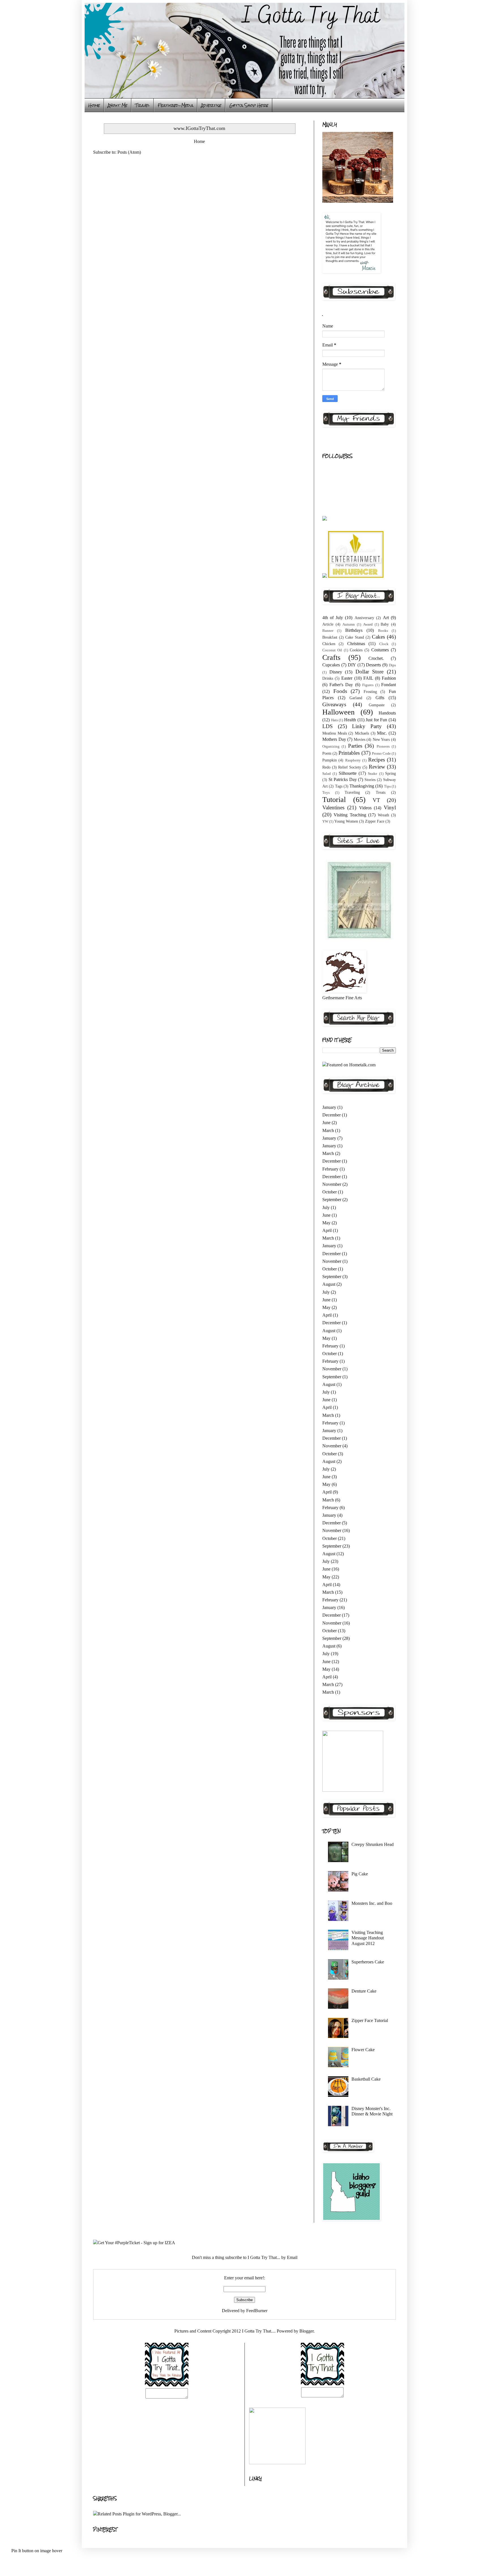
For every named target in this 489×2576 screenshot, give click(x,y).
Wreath (383, 815)
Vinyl (390, 807)
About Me (118, 105)
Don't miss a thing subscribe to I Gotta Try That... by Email (245, 2257)
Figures (368, 685)
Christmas (356, 644)
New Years (381, 739)
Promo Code (381, 754)
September (332, 1200)
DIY (352, 665)
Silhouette (348, 773)
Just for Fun (376, 720)
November (332, 1184)
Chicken (329, 644)
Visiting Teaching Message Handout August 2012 (368, 1938)
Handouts (387, 713)
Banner (328, 631)
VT (376, 800)
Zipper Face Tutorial (370, 2020)
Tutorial (334, 800)
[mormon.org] (359, 939)
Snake (373, 774)
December (332, 1115)
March (328, 1130)
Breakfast (330, 637)
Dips (392, 665)
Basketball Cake (366, 2079)
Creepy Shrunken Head (373, 1844)
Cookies (356, 650)
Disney (336, 672)
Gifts (380, 698)
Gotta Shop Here (249, 105)
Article (328, 624)
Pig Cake (360, 1874)
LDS (328, 726)
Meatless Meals (335, 733)
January (329, 1107)
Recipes (377, 760)
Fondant (389, 685)
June (326, 1123)
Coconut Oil (332, 650)
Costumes (380, 650)
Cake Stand (355, 637)
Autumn (349, 624)
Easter (347, 678)
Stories (370, 780)
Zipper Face (375, 821)
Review (377, 767)
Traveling (352, 792)
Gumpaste (377, 705)
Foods (340, 691)
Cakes (378, 637)
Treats (381, 792)
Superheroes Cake (368, 1962)
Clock (384, 644)
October (330, 1192)
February (330, 1169)
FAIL (368, 678)
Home (94, 105)
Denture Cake (364, 1991)
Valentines (333, 807)
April (327, 1230)
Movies (360, 739)
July (326, 1207)
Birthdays (354, 630)
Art (386, 618)
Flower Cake (363, 2050)
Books (383, 631)
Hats (334, 720)
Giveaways (334, 704)
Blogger (306, 2331)
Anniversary (364, 618)
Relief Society (350, 767)
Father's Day (341, 685)
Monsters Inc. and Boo (372, 1903)
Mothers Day (334, 739)
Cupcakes (331, 665)
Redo (326, 767)
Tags (339, 786)
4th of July (333, 618)
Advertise (211, 105)
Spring (391, 773)
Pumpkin (330, 760)
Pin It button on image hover (37, 2551)
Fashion (389, 678)
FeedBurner (257, 2311)
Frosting (370, 692)
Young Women (346, 821)
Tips (387, 786)
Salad (327, 774)
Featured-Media (175, 105)
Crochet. (376, 658)
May (326, 1223)
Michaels (362, 733)
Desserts (373, 665)
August (329, 1284)
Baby (385, 624)
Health (350, 720)
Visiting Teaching (350, 815)
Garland (356, 698)
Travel (142, 105)
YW (325, 821)
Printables (349, 753)
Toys (326, 793)
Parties (355, 746)
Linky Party (367, 726)
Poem (327, 753)
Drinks (328, 678)
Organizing (331, 746)
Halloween (338, 712)
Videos (365, 808)
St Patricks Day (343, 779)
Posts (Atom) (129, 152)
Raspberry (353, 760)
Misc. (382, 733)
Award (368, 624)
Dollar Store (370, 672)
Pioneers (383, 746)
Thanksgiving (362, 786)
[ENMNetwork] (356, 576)
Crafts (331, 657)
